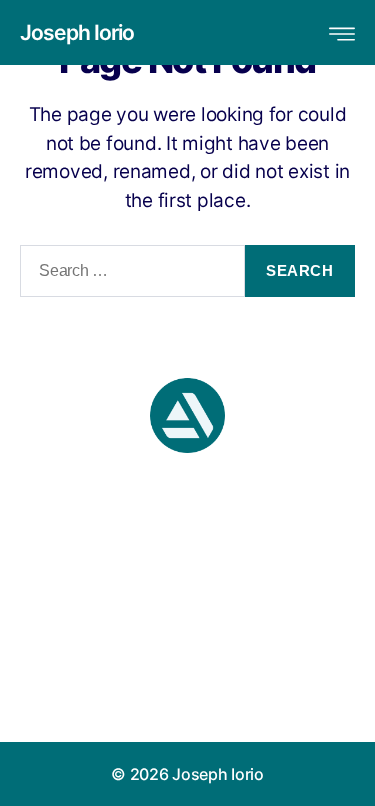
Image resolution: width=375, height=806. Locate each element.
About (188, 664)
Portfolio (187, 694)
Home (188, 634)
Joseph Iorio (77, 32)
